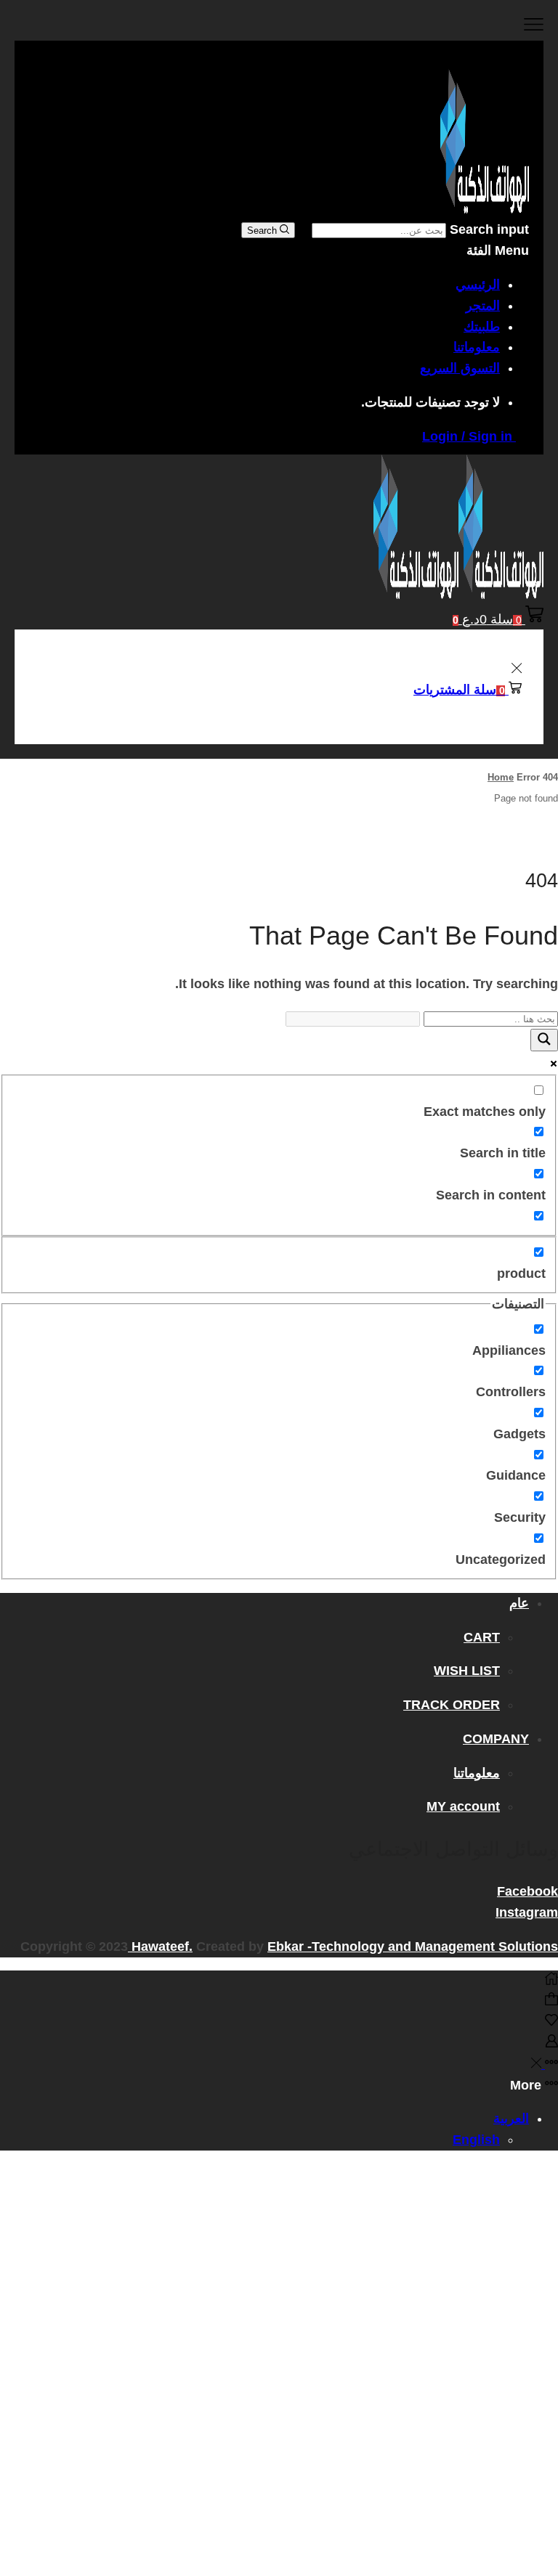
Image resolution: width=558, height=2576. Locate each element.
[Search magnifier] (544, 1040)
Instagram (527, 1912)
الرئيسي (478, 285)
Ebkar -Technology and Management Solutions (413, 1947)
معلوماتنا (477, 347)
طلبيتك (482, 327)
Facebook (527, 1891)
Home (501, 777)
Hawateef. (160, 1947)
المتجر (483, 306)
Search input (489, 229)
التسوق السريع (460, 368)
